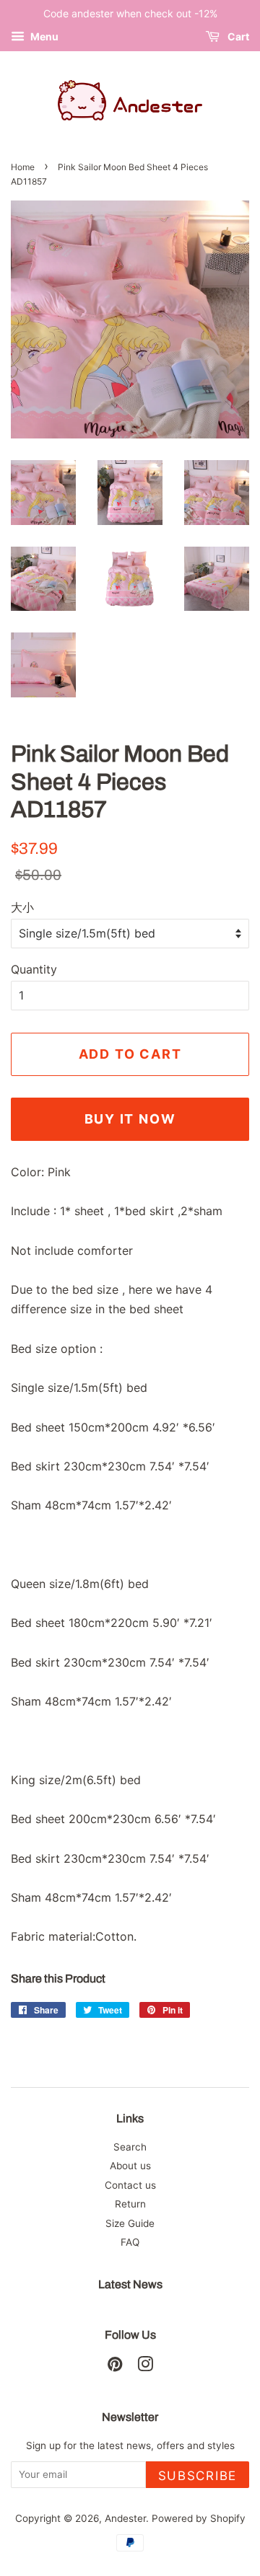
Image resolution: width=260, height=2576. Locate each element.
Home (23, 167)
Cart (237, 36)
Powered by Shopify (199, 2518)
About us (130, 2166)
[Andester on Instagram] (145, 2367)
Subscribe (198, 2476)
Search (130, 2147)
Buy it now (130, 1119)
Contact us (130, 2185)
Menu (43, 36)
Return (130, 2204)
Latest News (130, 2284)
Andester (125, 2518)
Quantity (34, 969)
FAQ (130, 2242)
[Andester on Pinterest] (115, 2367)
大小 (22, 907)
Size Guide (130, 2223)
